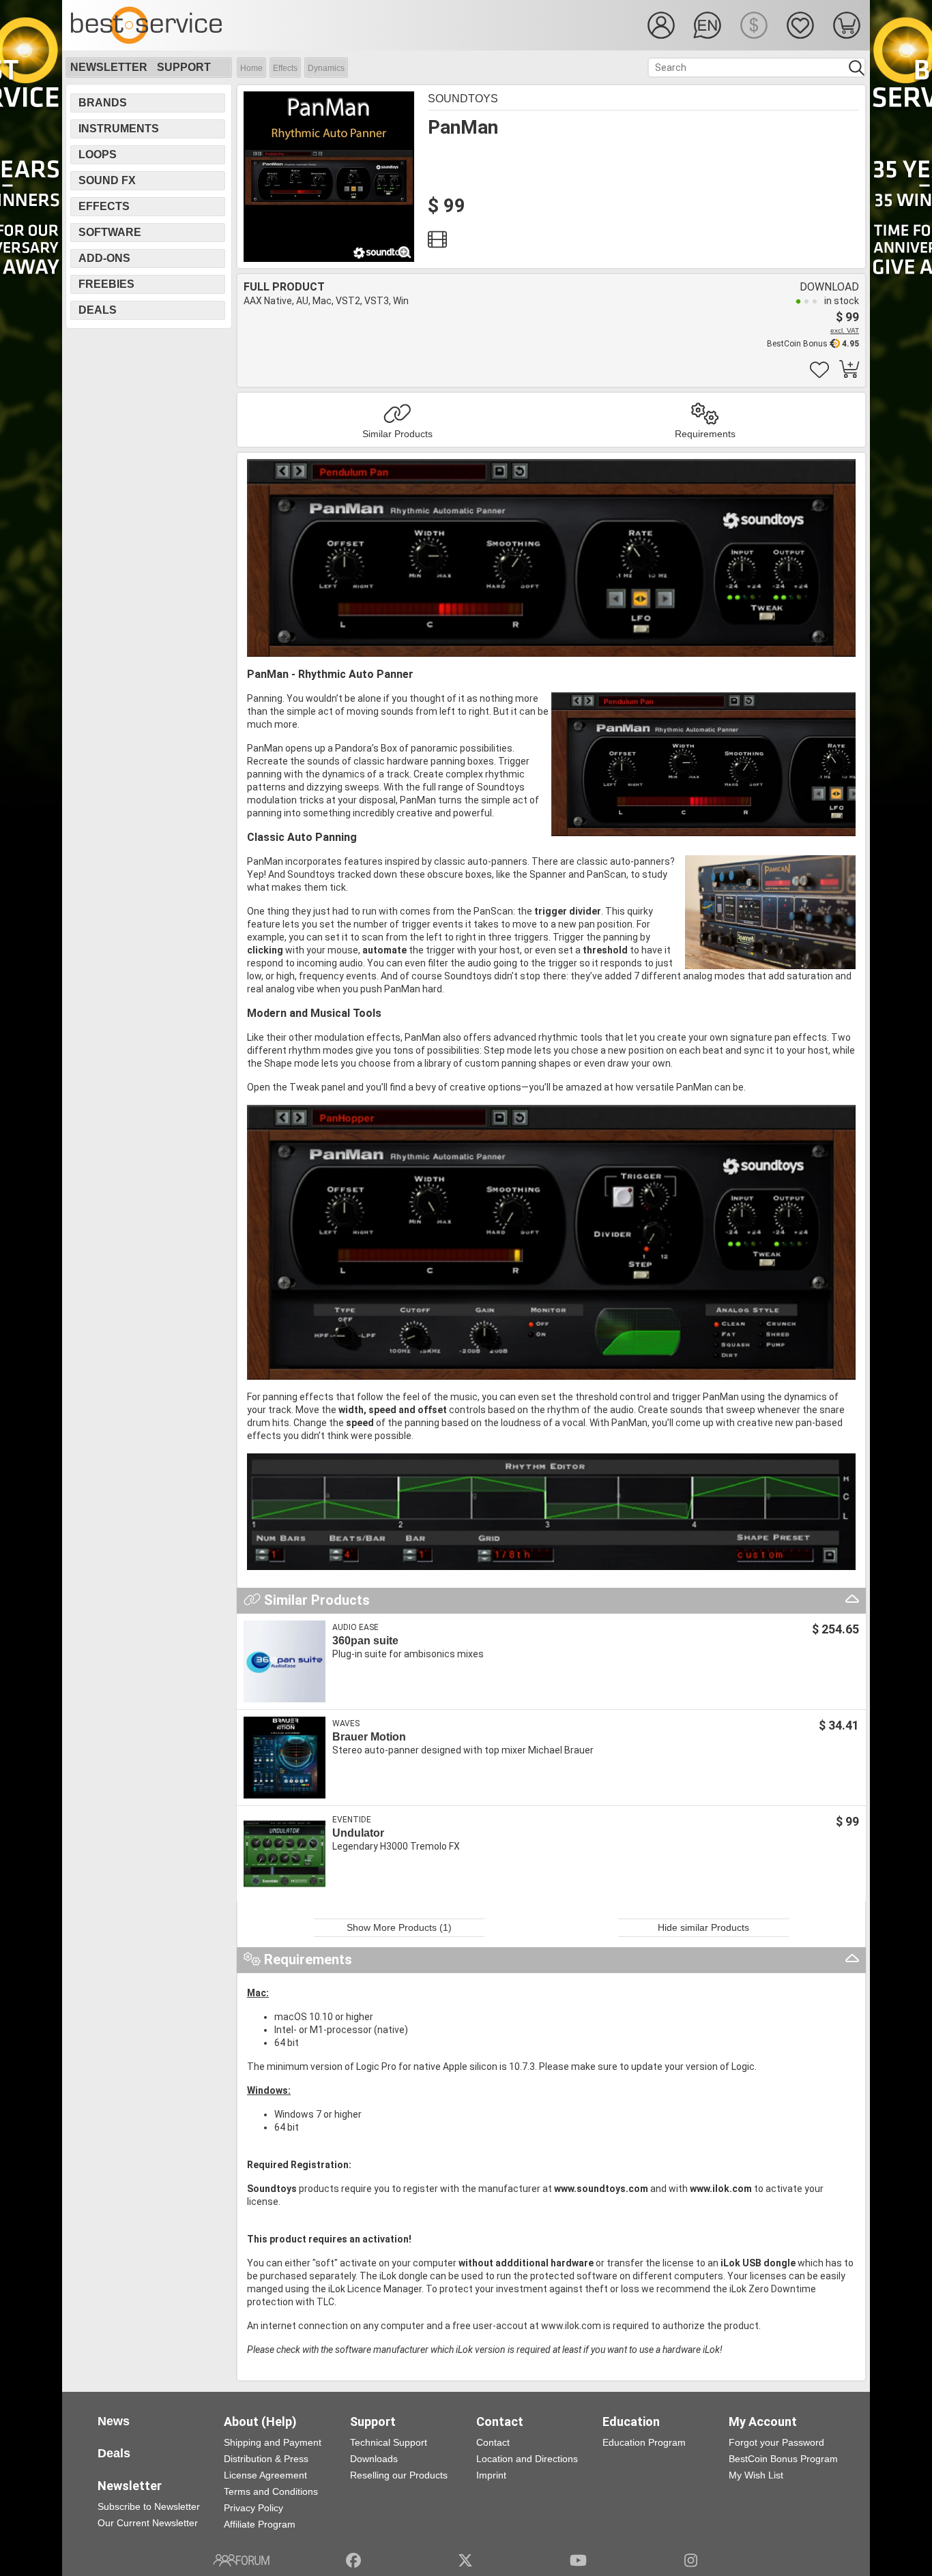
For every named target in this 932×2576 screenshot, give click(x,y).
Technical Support (389, 2442)
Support (184, 67)
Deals (98, 310)
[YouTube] (578, 2560)
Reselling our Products (399, 2475)
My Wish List (756, 2475)
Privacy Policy (253, 2508)
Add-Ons (104, 258)
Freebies (106, 284)
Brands (103, 103)
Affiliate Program (260, 2524)
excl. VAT (845, 330)
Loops (98, 154)
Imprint (491, 2475)
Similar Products (397, 434)
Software (110, 232)
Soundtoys (463, 99)
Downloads (374, 2459)
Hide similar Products (703, 1927)
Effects (285, 68)
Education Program (644, 2442)
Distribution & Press (266, 2459)
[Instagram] (691, 2560)
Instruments (119, 129)
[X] (466, 2560)
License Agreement (265, 2475)
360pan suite (365, 1641)
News (114, 2421)
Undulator (358, 1833)
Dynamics (326, 68)
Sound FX (107, 180)
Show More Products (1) (399, 1927)
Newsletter (109, 67)
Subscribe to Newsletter (149, 2506)
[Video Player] (437, 243)
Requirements (705, 434)
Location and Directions (527, 2459)
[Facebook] (353, 2560)
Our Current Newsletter (148, 2523)
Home (251, 68)
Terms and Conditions (271, 2491)
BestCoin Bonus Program (783, 2459)
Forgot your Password (776, 2442)
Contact (493, 2442)
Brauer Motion (369, 1737)
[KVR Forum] (241, 2560)
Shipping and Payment (273, 2442)
